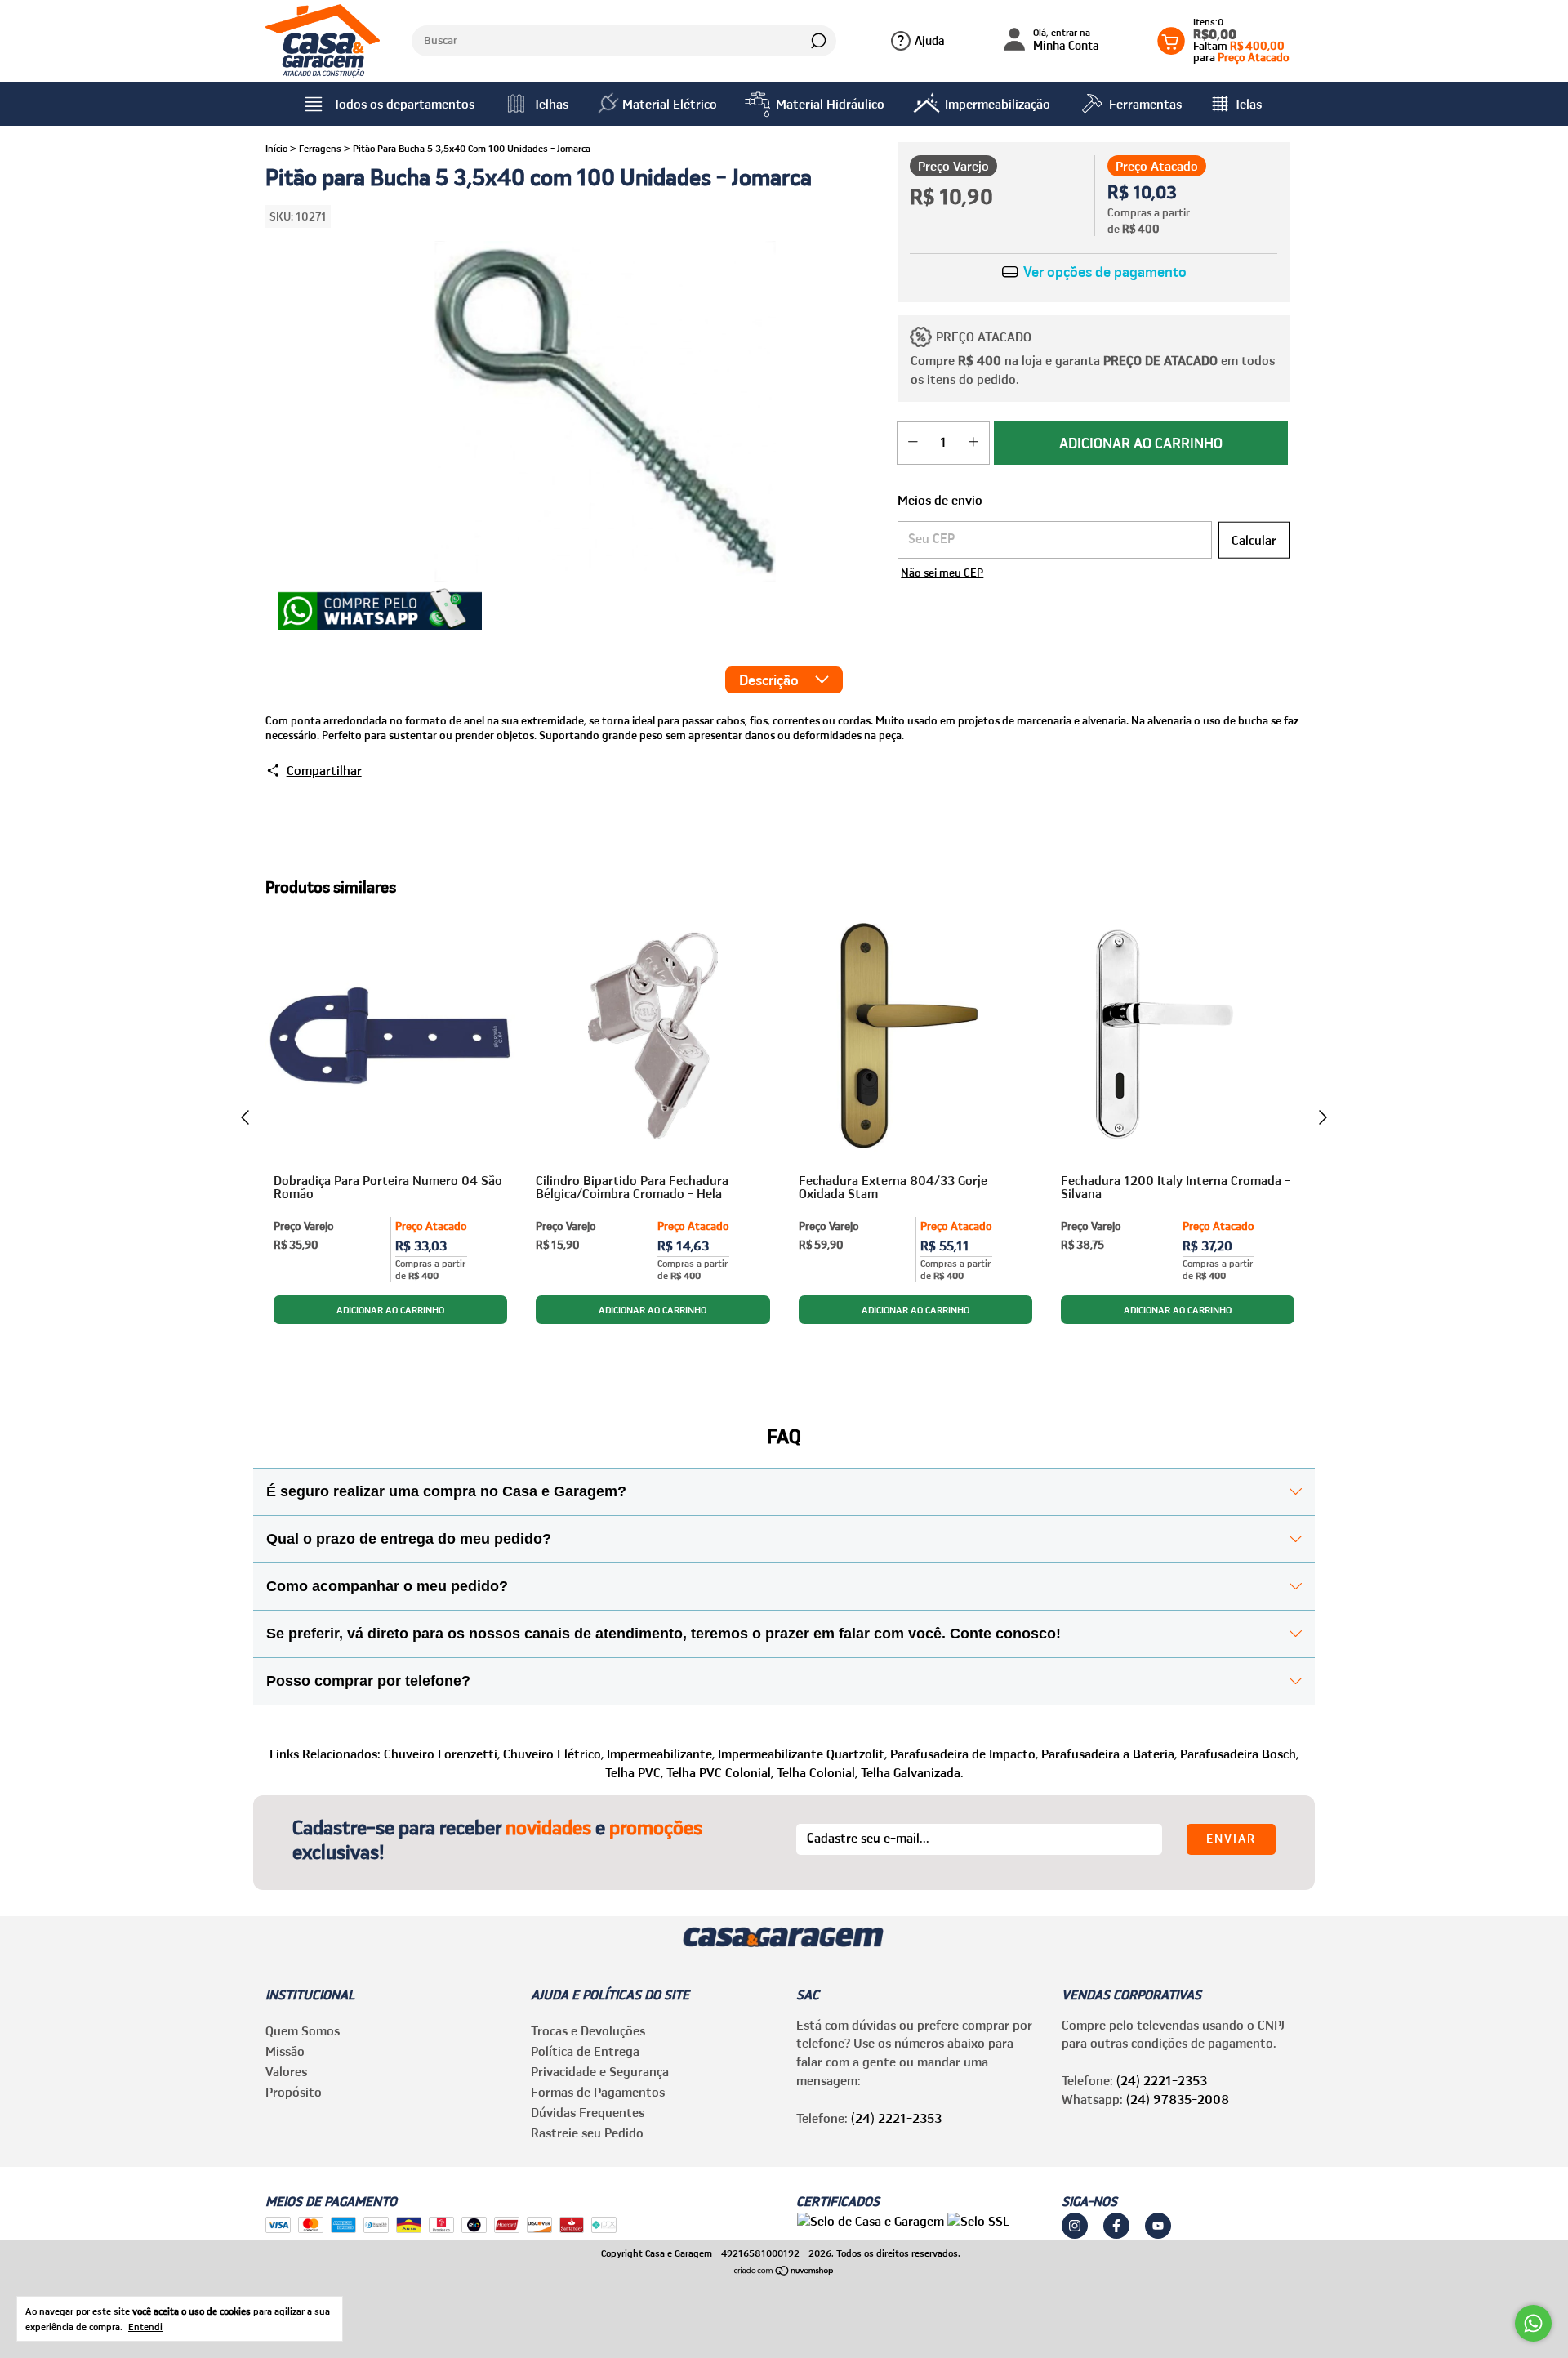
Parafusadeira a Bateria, (1109, 1754)
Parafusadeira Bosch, (1239, 1754)
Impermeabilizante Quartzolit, (802, 1754)
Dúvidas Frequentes (588, 2112)
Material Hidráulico (830, 104)
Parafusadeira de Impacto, (964, 1754)
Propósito (294, 2092)
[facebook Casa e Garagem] (1116, 2226)
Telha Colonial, (817, 1772)
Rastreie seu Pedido (587, 2133)
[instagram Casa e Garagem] (1075, 2226)
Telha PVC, (634, 1772)
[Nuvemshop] (784, 2271)
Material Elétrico (670, 104)
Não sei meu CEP (942, 573)
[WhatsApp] (380, 611)
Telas (1248, 104)
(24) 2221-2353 (896, 2118)
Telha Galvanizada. (912, 1772)
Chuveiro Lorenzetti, (442, 1754)
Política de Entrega (585, 2051)
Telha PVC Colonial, (720, 1772)
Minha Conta (1066, 40)
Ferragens (320, 148)
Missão (285, 2051)
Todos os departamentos (404, 104)
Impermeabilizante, (661, 1754)
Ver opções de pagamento (1103, 272)
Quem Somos (303, 2030)
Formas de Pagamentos (598, 2092)
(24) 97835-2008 (1178, 2099)
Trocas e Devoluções (588, 2030)
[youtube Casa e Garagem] (1158, 2226)
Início (276, 148)
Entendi (145, 2327)
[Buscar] (817, 41)
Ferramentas (1145, 104)
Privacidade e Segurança (600, 2071)
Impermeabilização (998, 104)
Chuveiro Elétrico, (553, 1754)
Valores (286, 2071)
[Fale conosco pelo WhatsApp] (1533, 2323)
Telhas (551, 104)
